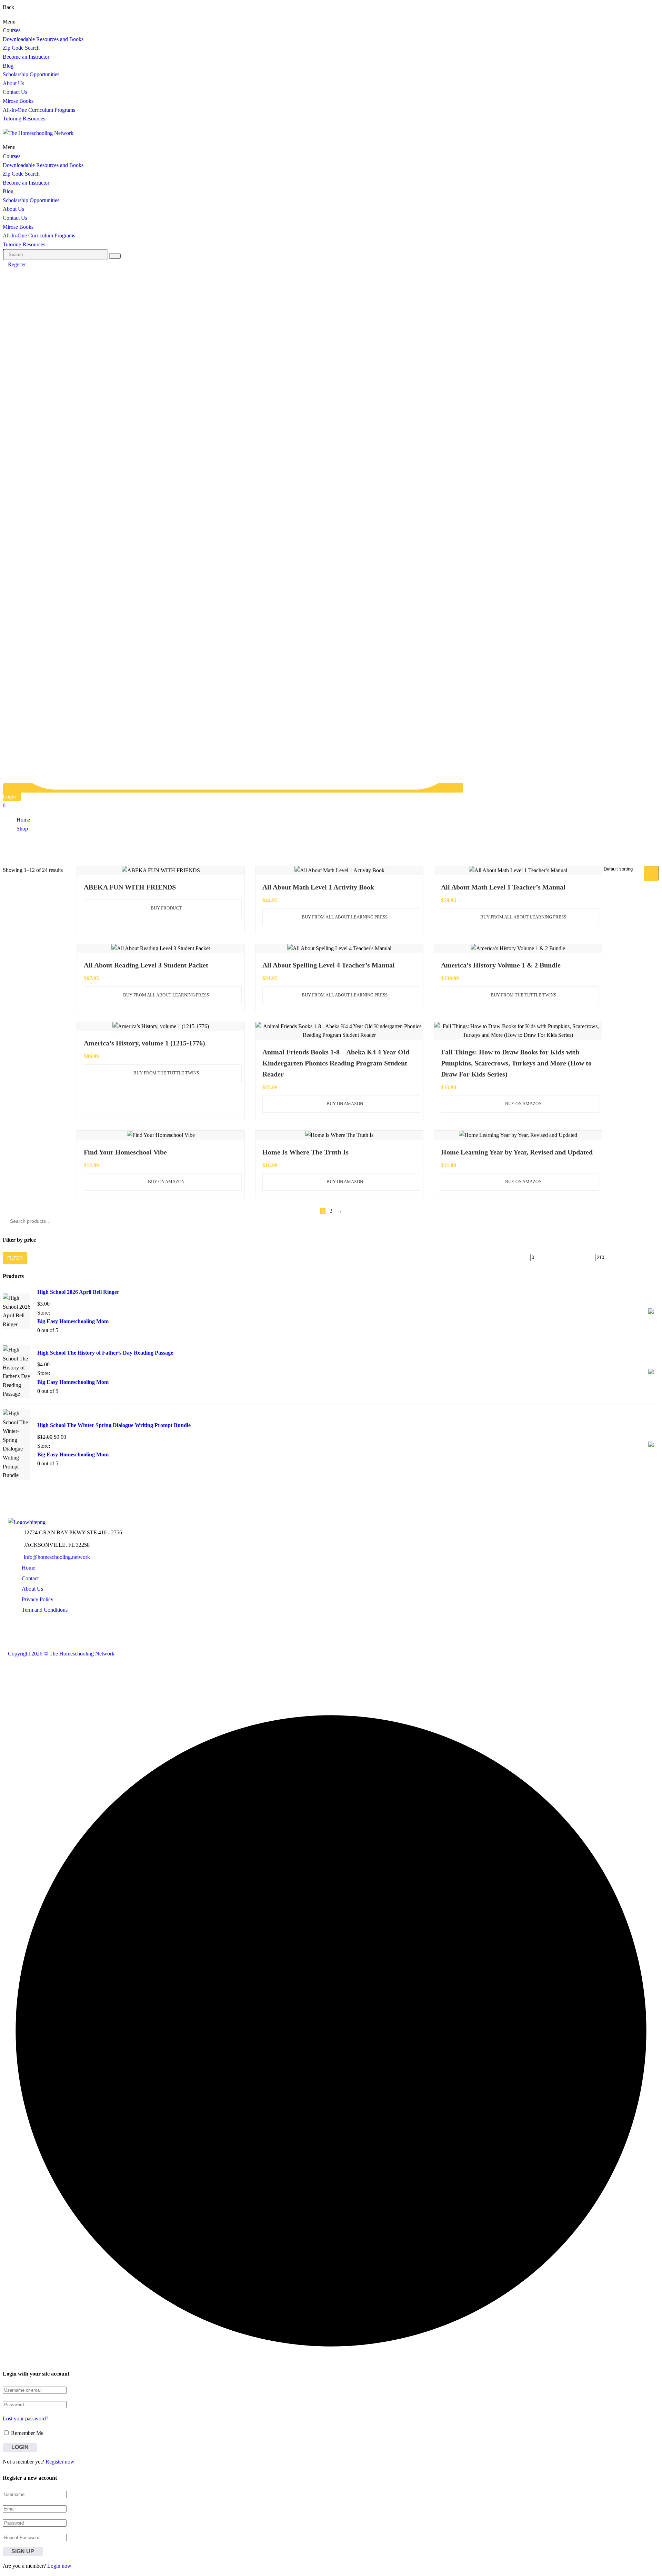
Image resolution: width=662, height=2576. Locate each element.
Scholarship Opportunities (31, 74)
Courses (12, 30)
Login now (59, 2566)
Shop (22, 829)
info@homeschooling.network (57, 1557)
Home (23, 820)
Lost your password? (26, 2418)
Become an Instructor (26, 57)
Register (17, 264)
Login (9, 797)
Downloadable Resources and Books (43, 39)
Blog (8, 66)
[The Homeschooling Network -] (38, 133)
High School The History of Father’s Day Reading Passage (105, 1353)
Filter (15, 1258)
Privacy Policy (38, 1599)
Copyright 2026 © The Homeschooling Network (61, 1654)
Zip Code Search (21, 48)
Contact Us (15, 92)
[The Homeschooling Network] (27, 1522)
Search (653, 873)
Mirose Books (18, 101)
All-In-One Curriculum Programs (39, 110)
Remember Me (27, 2433)
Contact (30, 1578)
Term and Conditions (45, 1610)
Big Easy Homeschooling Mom (73, 1321)
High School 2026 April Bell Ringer (78, 1292)
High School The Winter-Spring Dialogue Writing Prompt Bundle (114, 1425)
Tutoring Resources (24, 119)
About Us (13, 83)
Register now (60, 2462)
